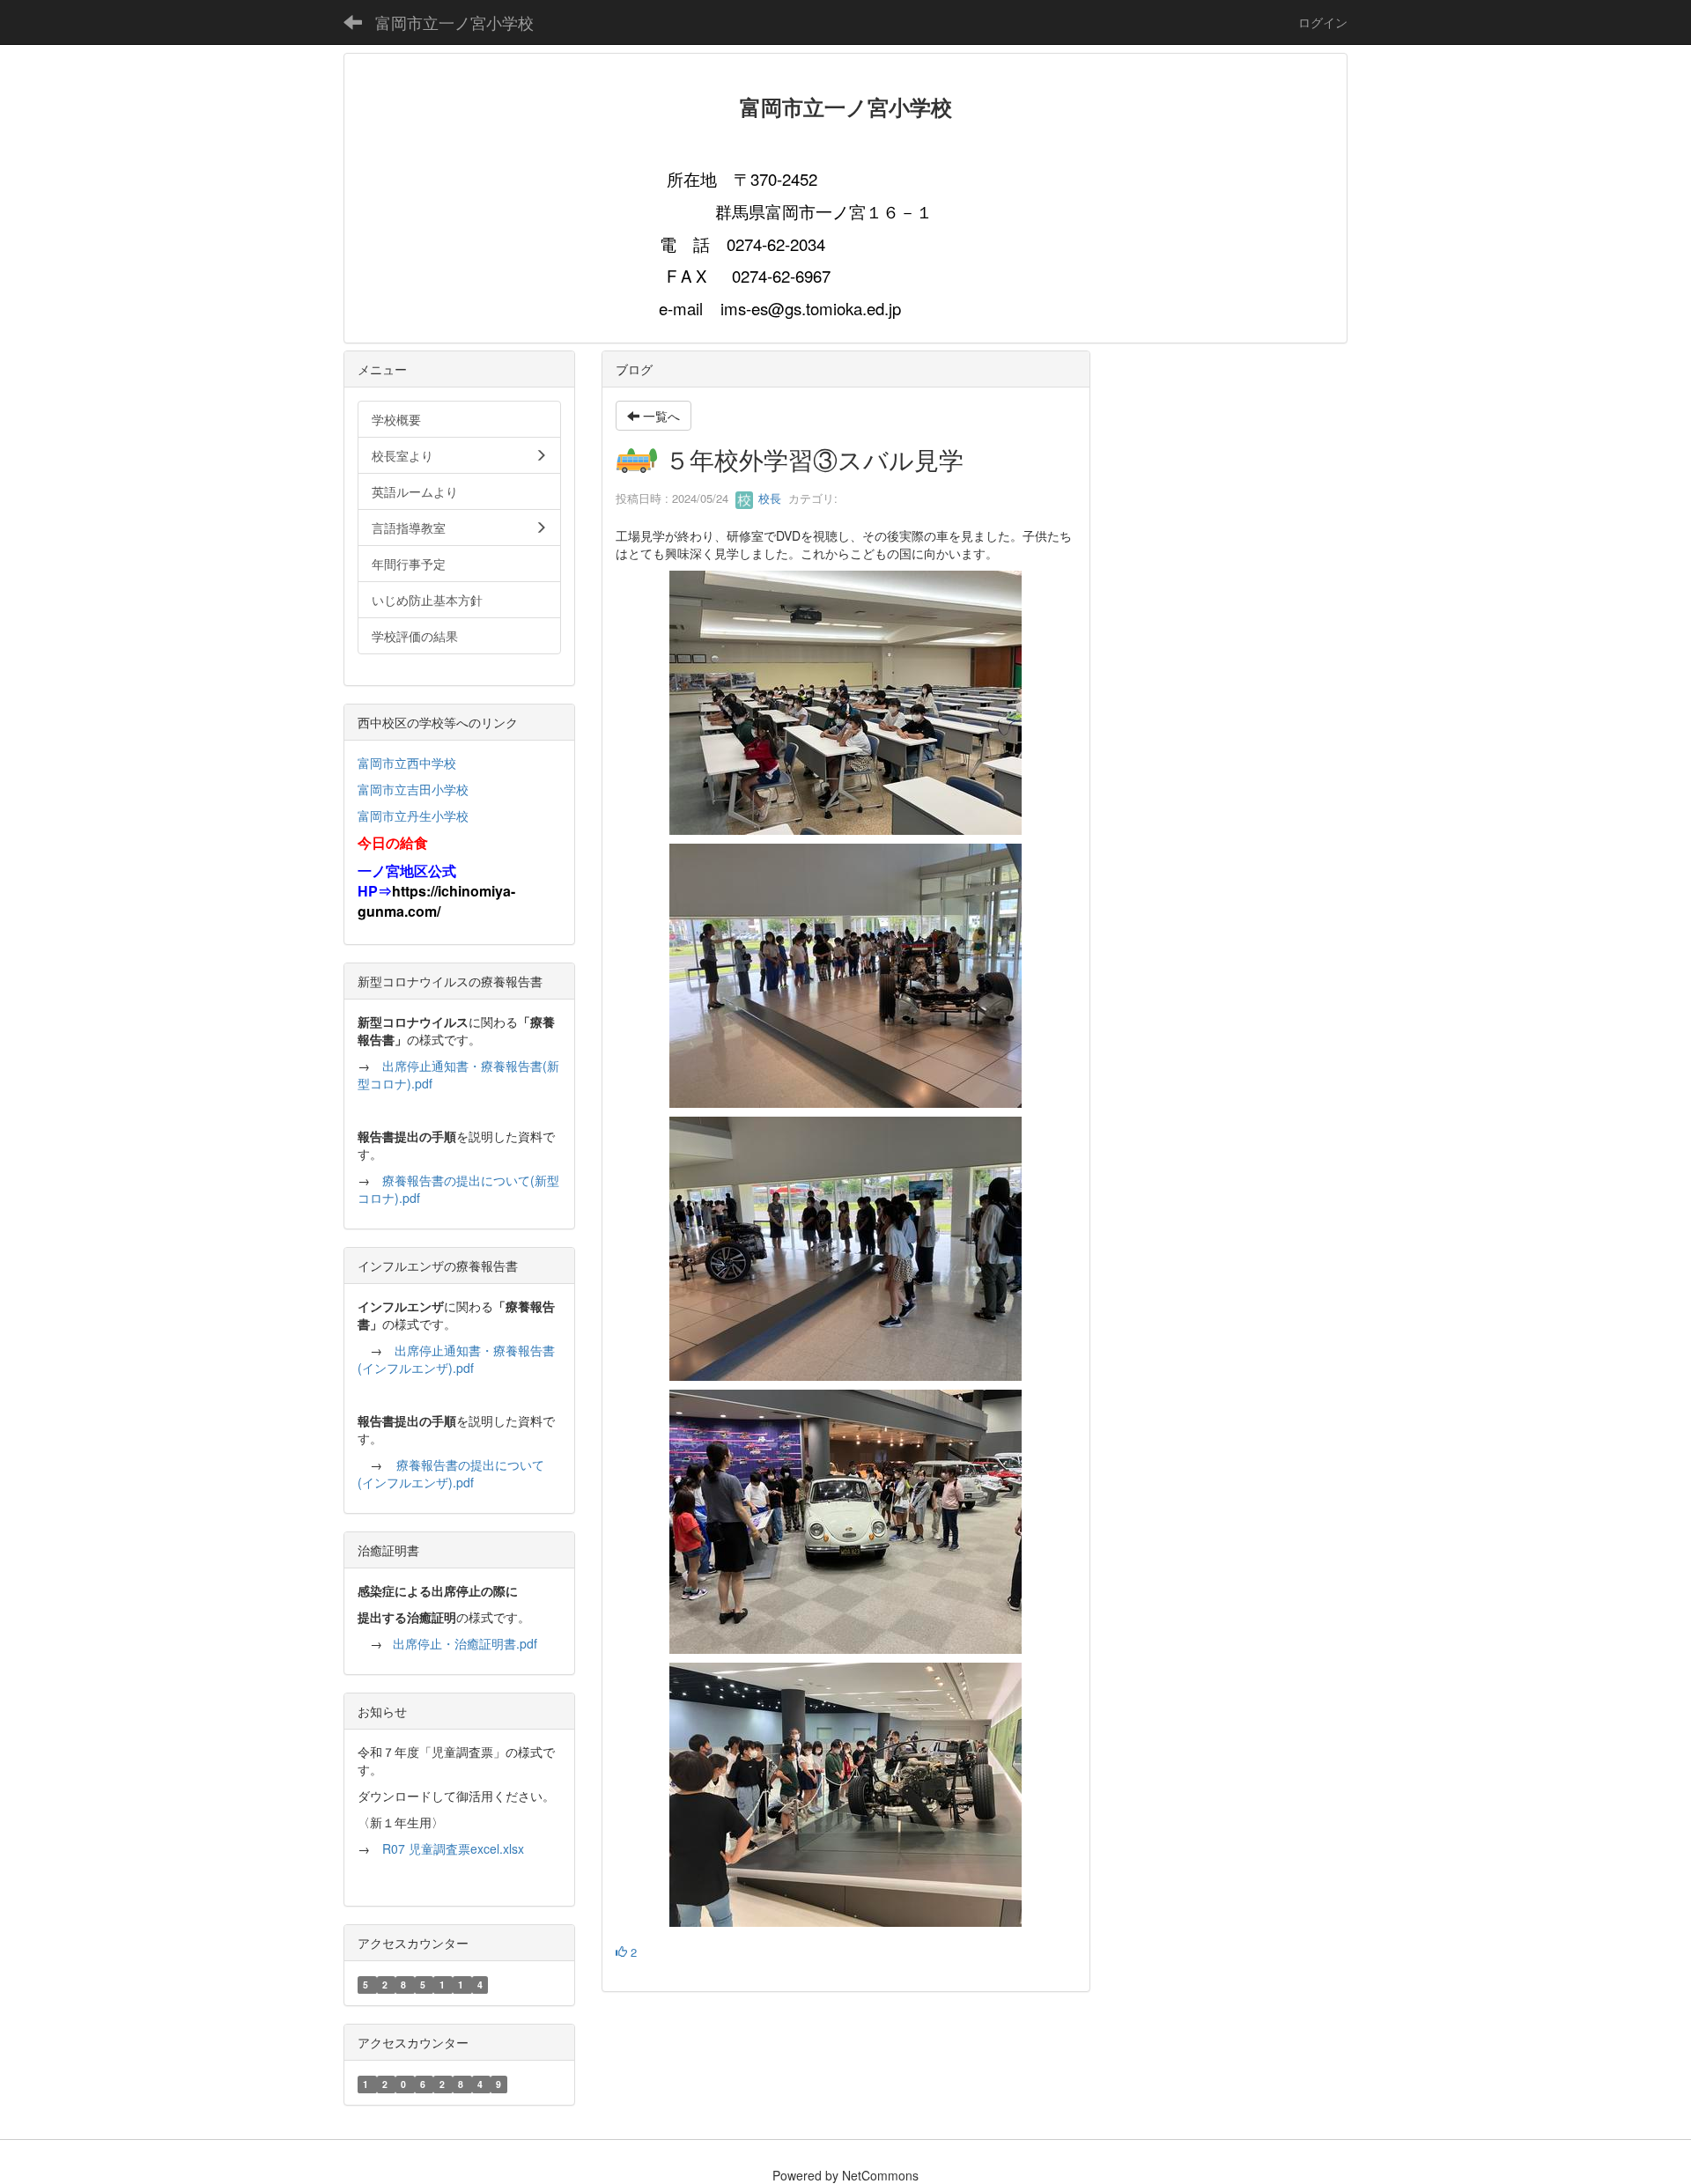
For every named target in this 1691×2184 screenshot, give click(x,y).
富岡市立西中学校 (407, 763)
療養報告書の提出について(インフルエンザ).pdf (451, 1473)
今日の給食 (393, 842)
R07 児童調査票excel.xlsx (453, 1848)
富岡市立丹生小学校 (413, 815)
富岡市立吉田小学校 (413, 789)
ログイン (1323, 22)
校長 (768, 498)
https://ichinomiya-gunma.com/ (436, 901)
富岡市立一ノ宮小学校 (454, 22)
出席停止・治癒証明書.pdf (465, 1643)
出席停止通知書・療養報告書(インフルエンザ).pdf (456, 1359)
